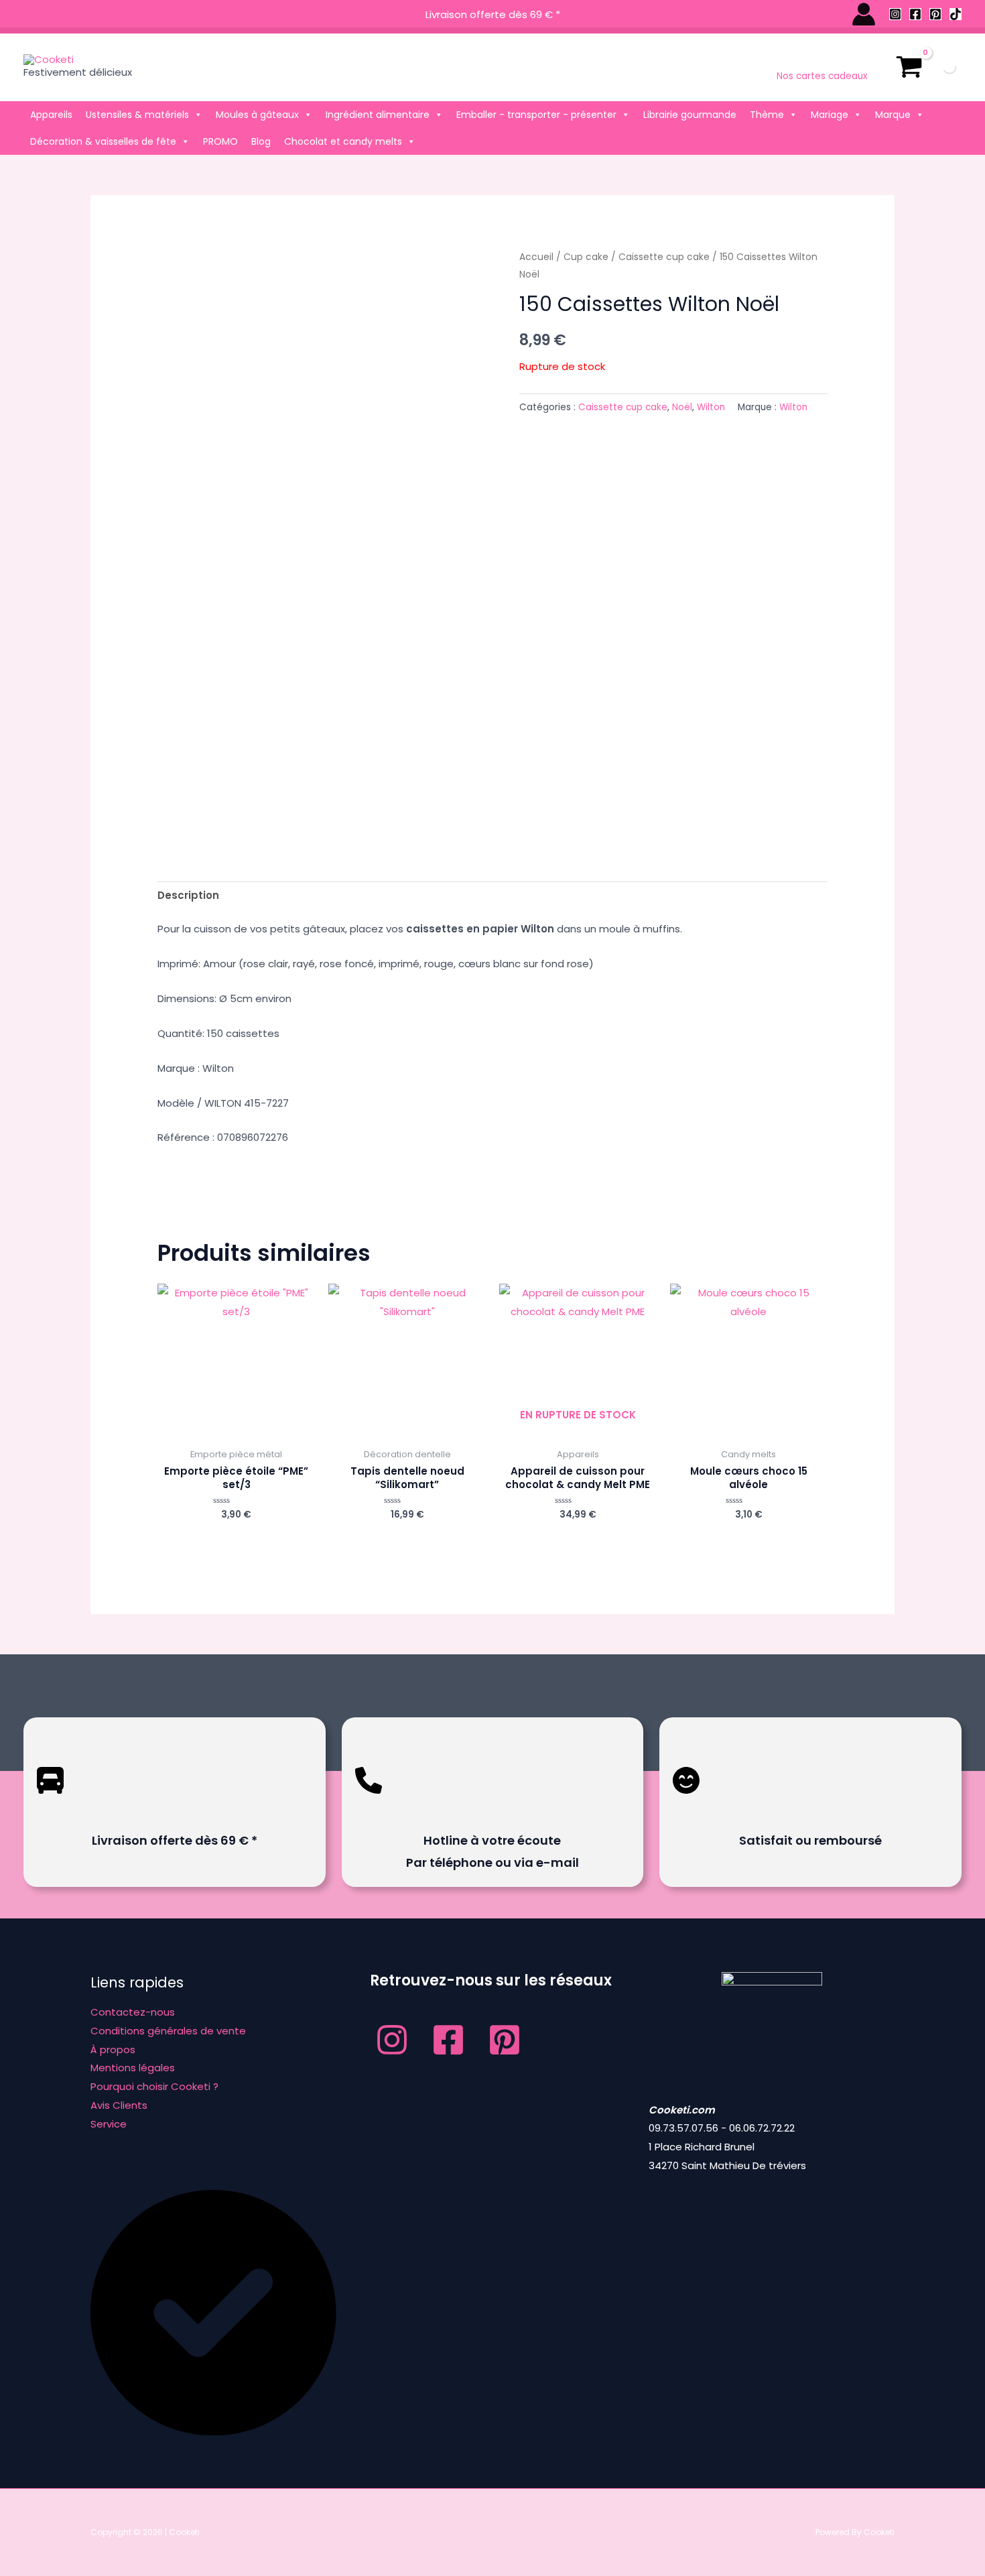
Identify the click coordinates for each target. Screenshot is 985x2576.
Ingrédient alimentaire (378, 115)
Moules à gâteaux (257, 115)
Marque (893, 115)
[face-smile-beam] (686, 1803)
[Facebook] (915, 14)
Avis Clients (119, 2105)
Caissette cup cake (664, 257)
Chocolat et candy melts (343, 141)
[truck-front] (50, 1803)
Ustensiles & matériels (137, 115)
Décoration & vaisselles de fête (103, 141)
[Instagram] (895, 14)
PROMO (220, 141)
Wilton (711, 407)
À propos (113, 2049)
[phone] (369, 1803)
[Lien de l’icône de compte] (864, 14)
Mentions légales (133, 2068)
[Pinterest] (935, 14)
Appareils (51, 115)
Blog (261, 141)
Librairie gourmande (690, 115)
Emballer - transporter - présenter (536, 115)
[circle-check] (213, 2432)
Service (109, 2124)
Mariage (830, 115)
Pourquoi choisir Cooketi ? (154, 2086)
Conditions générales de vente (168, 2031)
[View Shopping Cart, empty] (909, 67)
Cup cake (586, 257)
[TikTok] (956, 14)
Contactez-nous (133, 2012)
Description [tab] (188, 895)
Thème (767, 115)
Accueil (536, 257)
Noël (682, 407)
